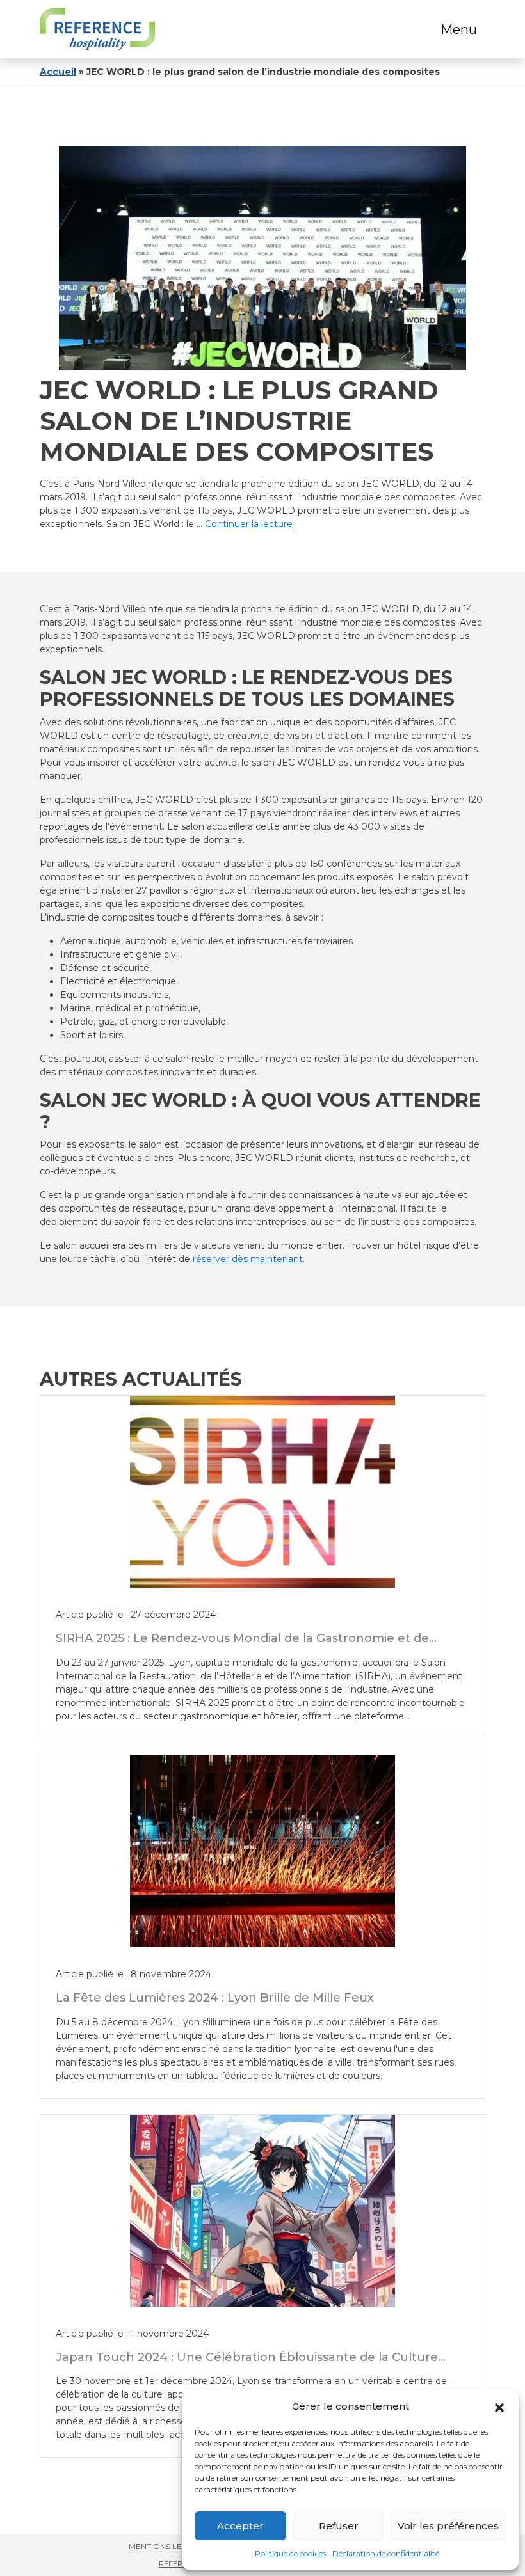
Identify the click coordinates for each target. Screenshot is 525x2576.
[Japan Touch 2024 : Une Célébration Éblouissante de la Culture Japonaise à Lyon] (262, 2211)
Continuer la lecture (249, 524)
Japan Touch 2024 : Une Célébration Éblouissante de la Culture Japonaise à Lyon (247, 2364)
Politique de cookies (290, 2553)
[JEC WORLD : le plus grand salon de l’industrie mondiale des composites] (262, 258)
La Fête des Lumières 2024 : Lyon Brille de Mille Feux (215, 1998)
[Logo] (97, 29)
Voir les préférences (448, 2526)
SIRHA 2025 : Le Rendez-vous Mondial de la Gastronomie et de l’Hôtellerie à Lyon (242, 1645)
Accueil (58, 72)
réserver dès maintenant (248, 1259)
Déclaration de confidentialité (386, 2553)
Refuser (339, 2526)
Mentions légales (168, 2546)
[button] (499, 2406)
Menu (459, 29)
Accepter (240, 2526)
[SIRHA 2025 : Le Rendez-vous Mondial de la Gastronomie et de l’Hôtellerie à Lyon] (262, 1492)
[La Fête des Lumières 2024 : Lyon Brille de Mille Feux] (262, 1851)
